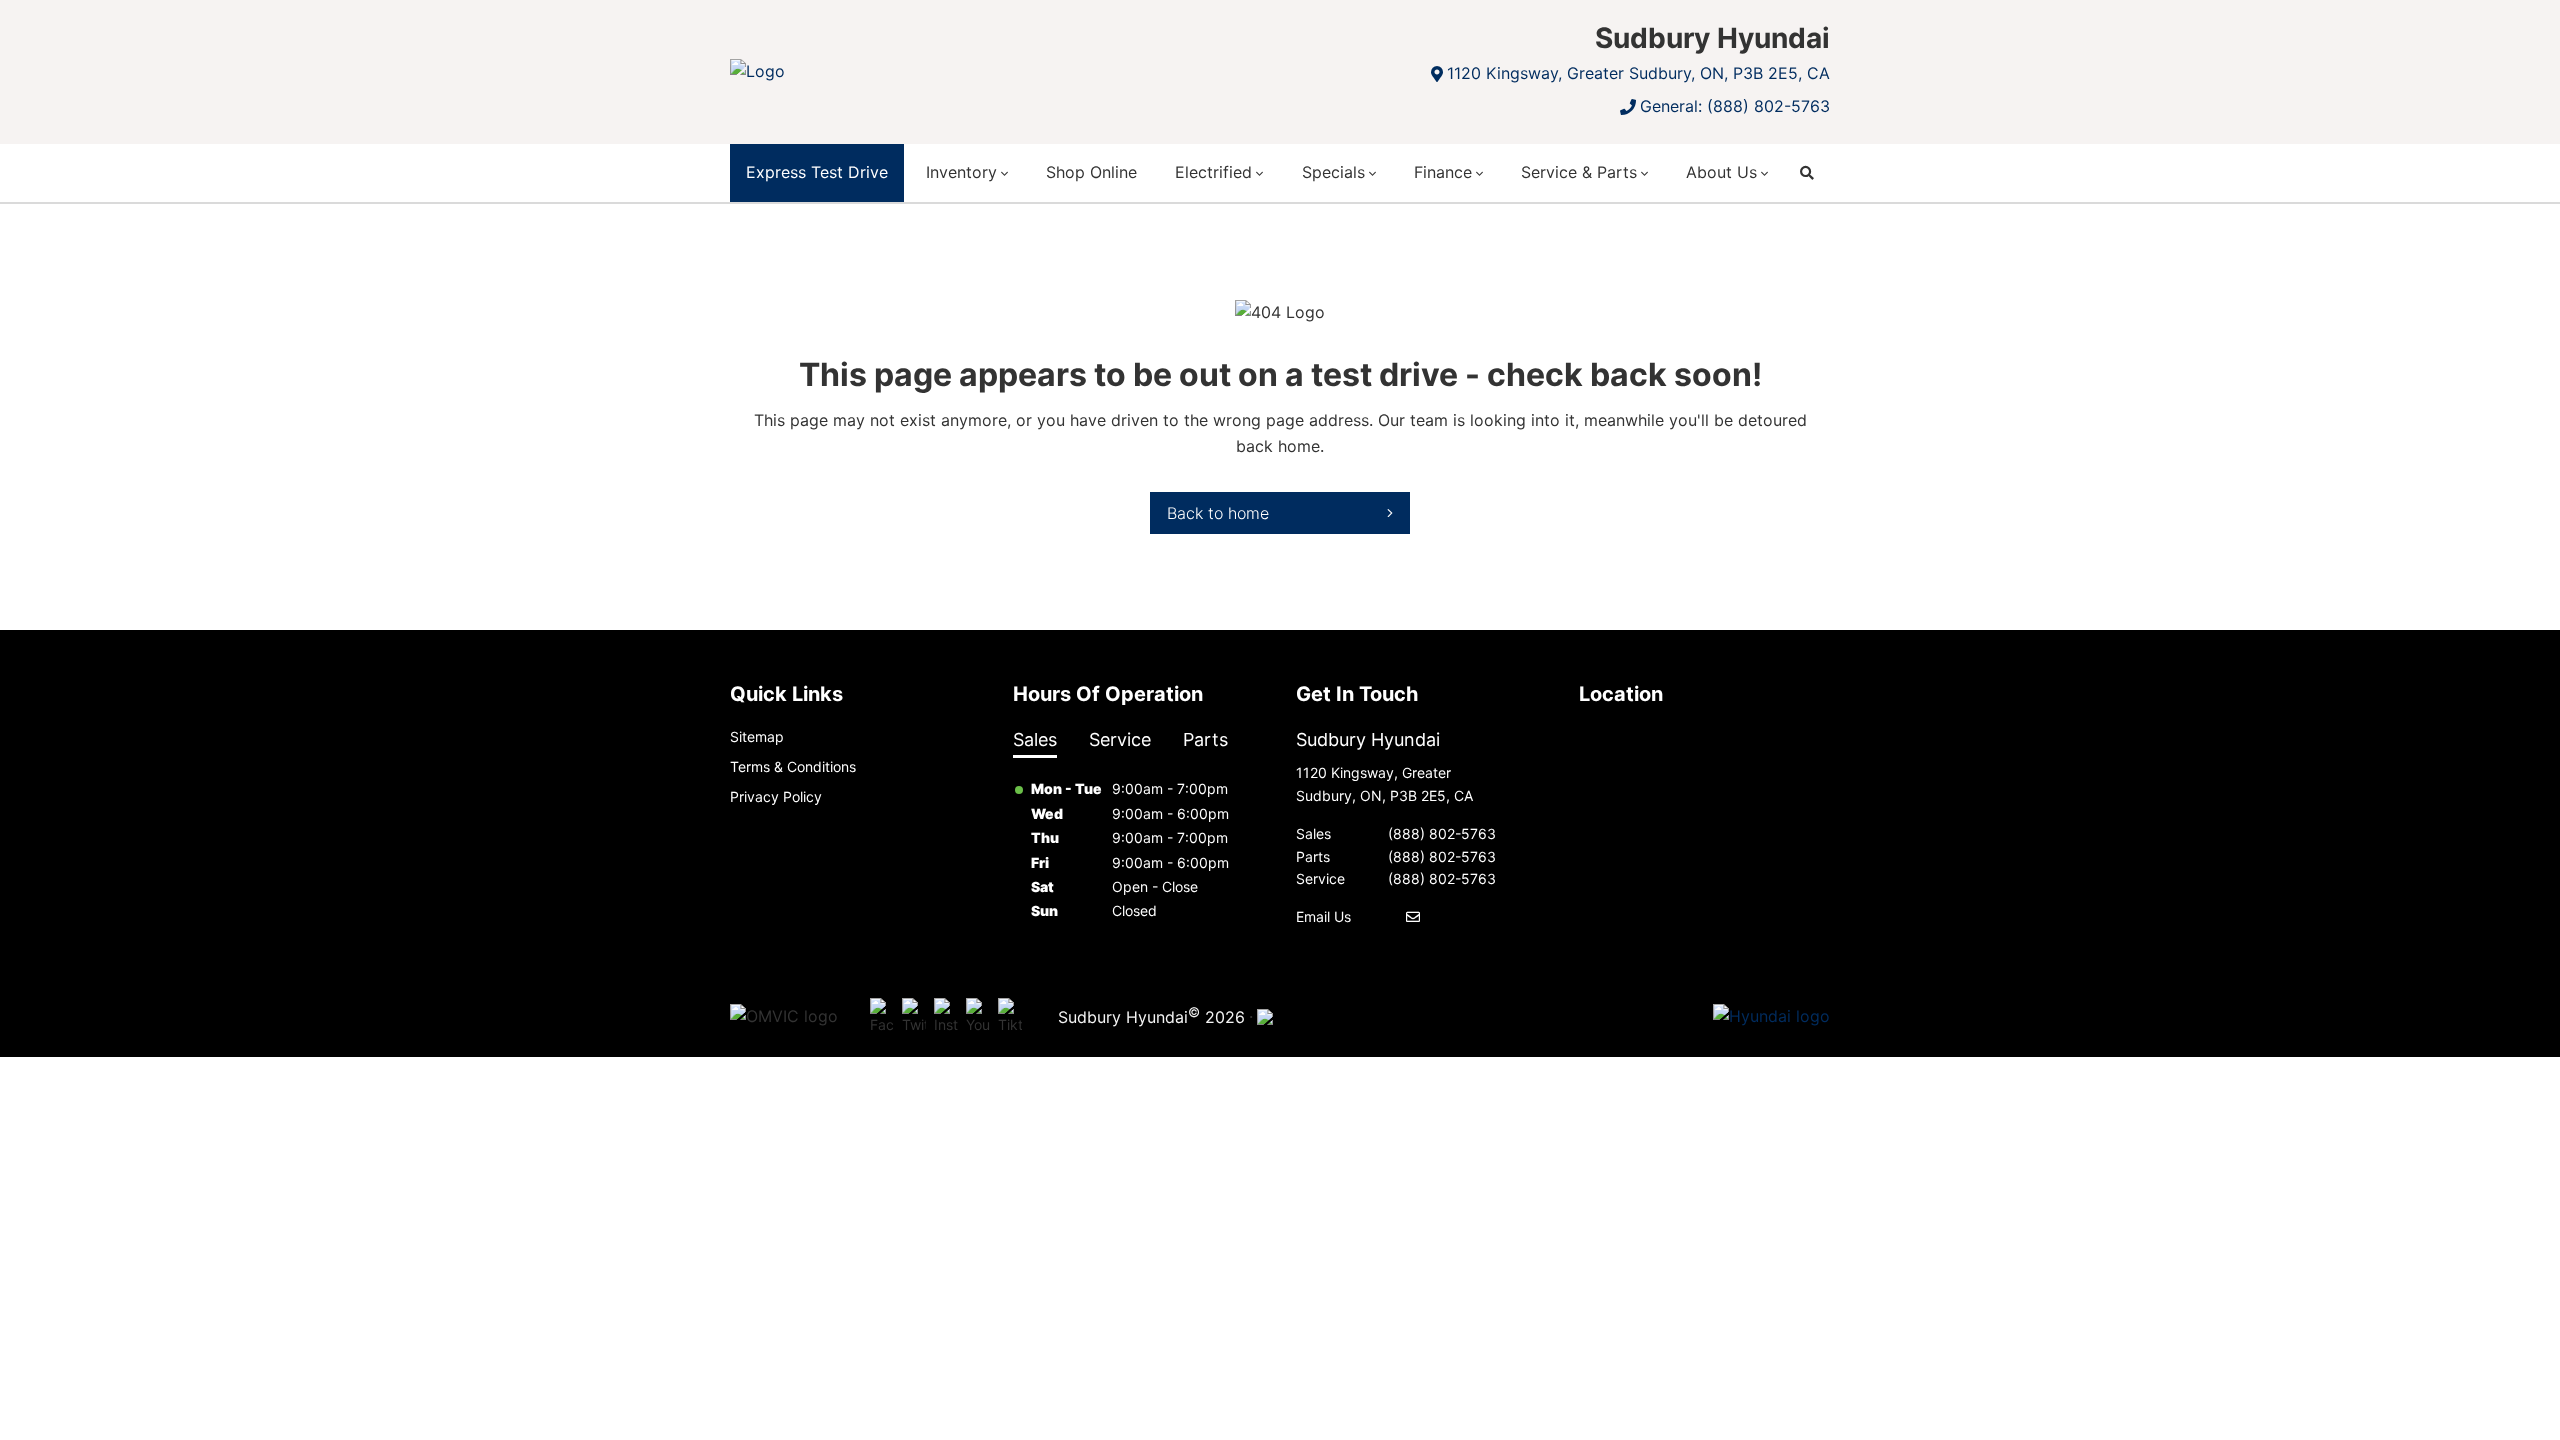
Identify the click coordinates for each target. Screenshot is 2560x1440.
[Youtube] (978, 1017)
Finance (1443, 172)
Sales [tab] (1035, 739)
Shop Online (1091, 172)
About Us (1721, 172)
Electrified (1213, 172)
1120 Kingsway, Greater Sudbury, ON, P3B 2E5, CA (1638, 73)
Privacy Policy (776, 796)
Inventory (961, 172)
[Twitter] (914, 1017)
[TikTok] (1010, 1017)
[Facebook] (882, 1017)
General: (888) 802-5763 (1735, 106)
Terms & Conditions (793, 766)
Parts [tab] (1205, 739)
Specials (1333, 172)
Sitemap (757, 736)
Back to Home (1218, 513)
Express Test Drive (817, 172)
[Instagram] (946, 1017)
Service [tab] (1120, 739)
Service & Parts (1579, 172)
